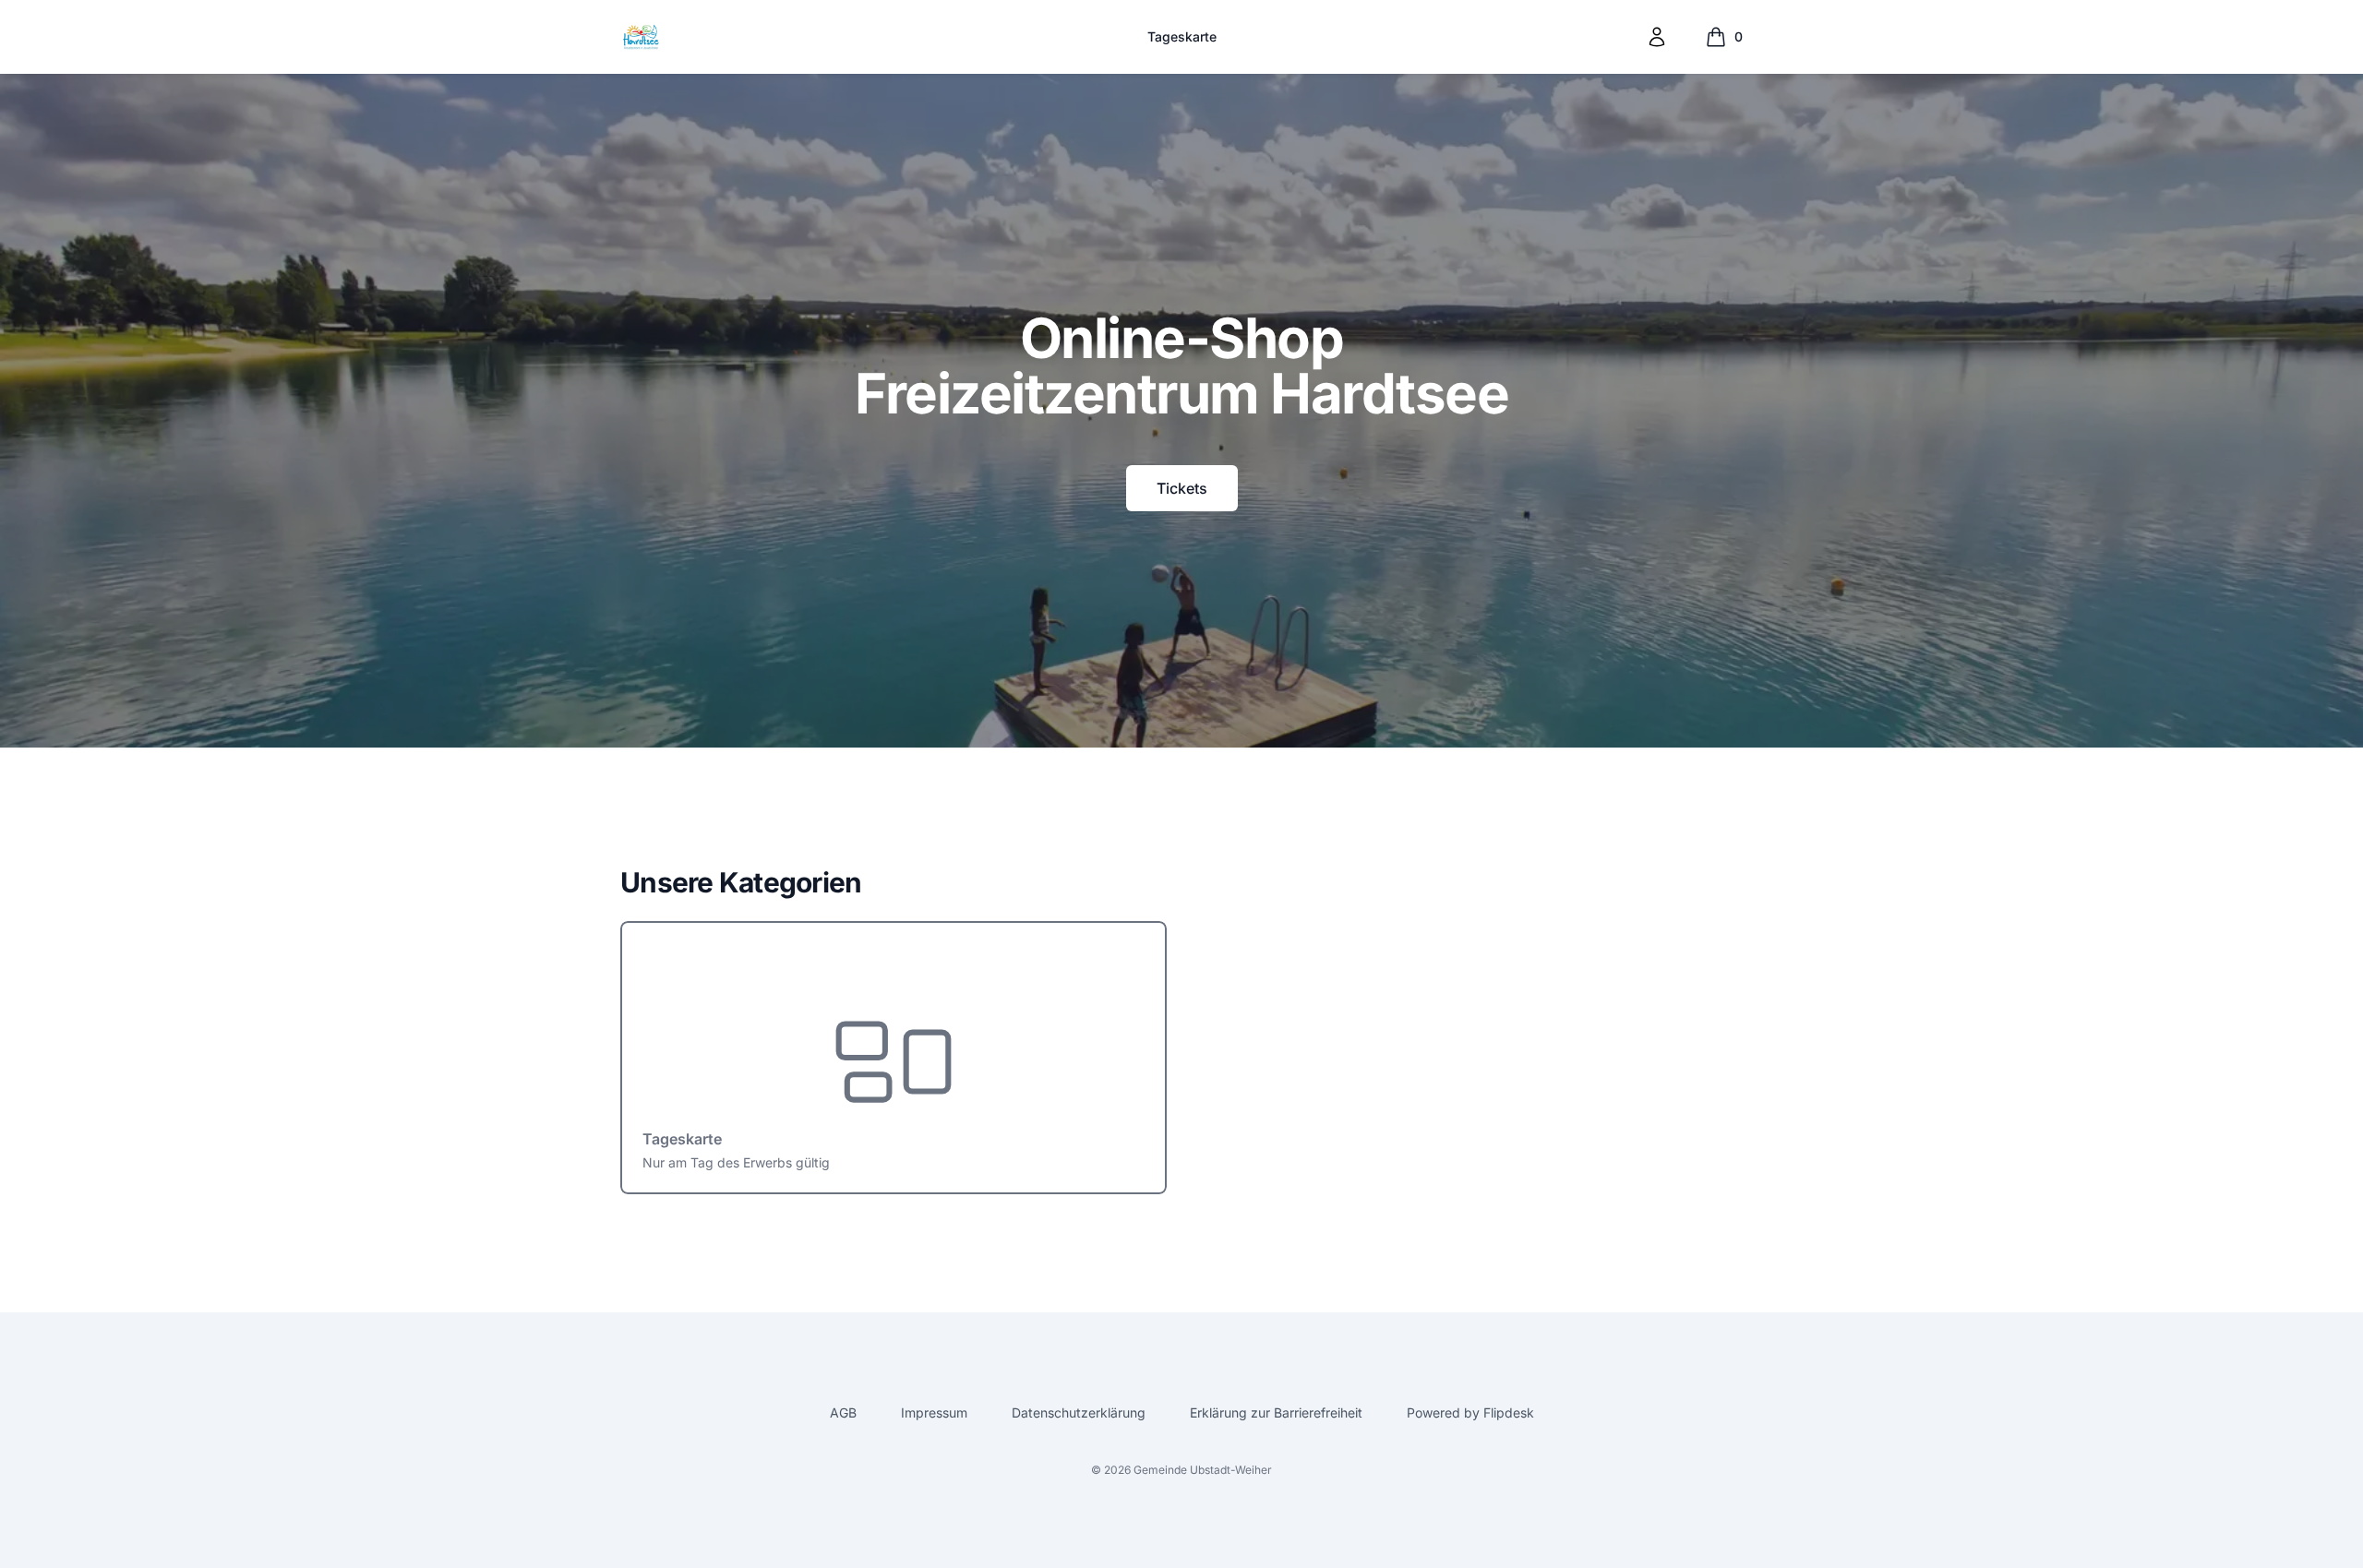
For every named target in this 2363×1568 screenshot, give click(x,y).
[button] (1657, 37)
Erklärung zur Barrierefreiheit (1276, 1412)
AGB (843, 1412)
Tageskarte (1182, 36)
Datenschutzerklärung (1079, 1412)
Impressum (934, 1412)
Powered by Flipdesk (1470, 1412)
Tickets (1182, 488)
